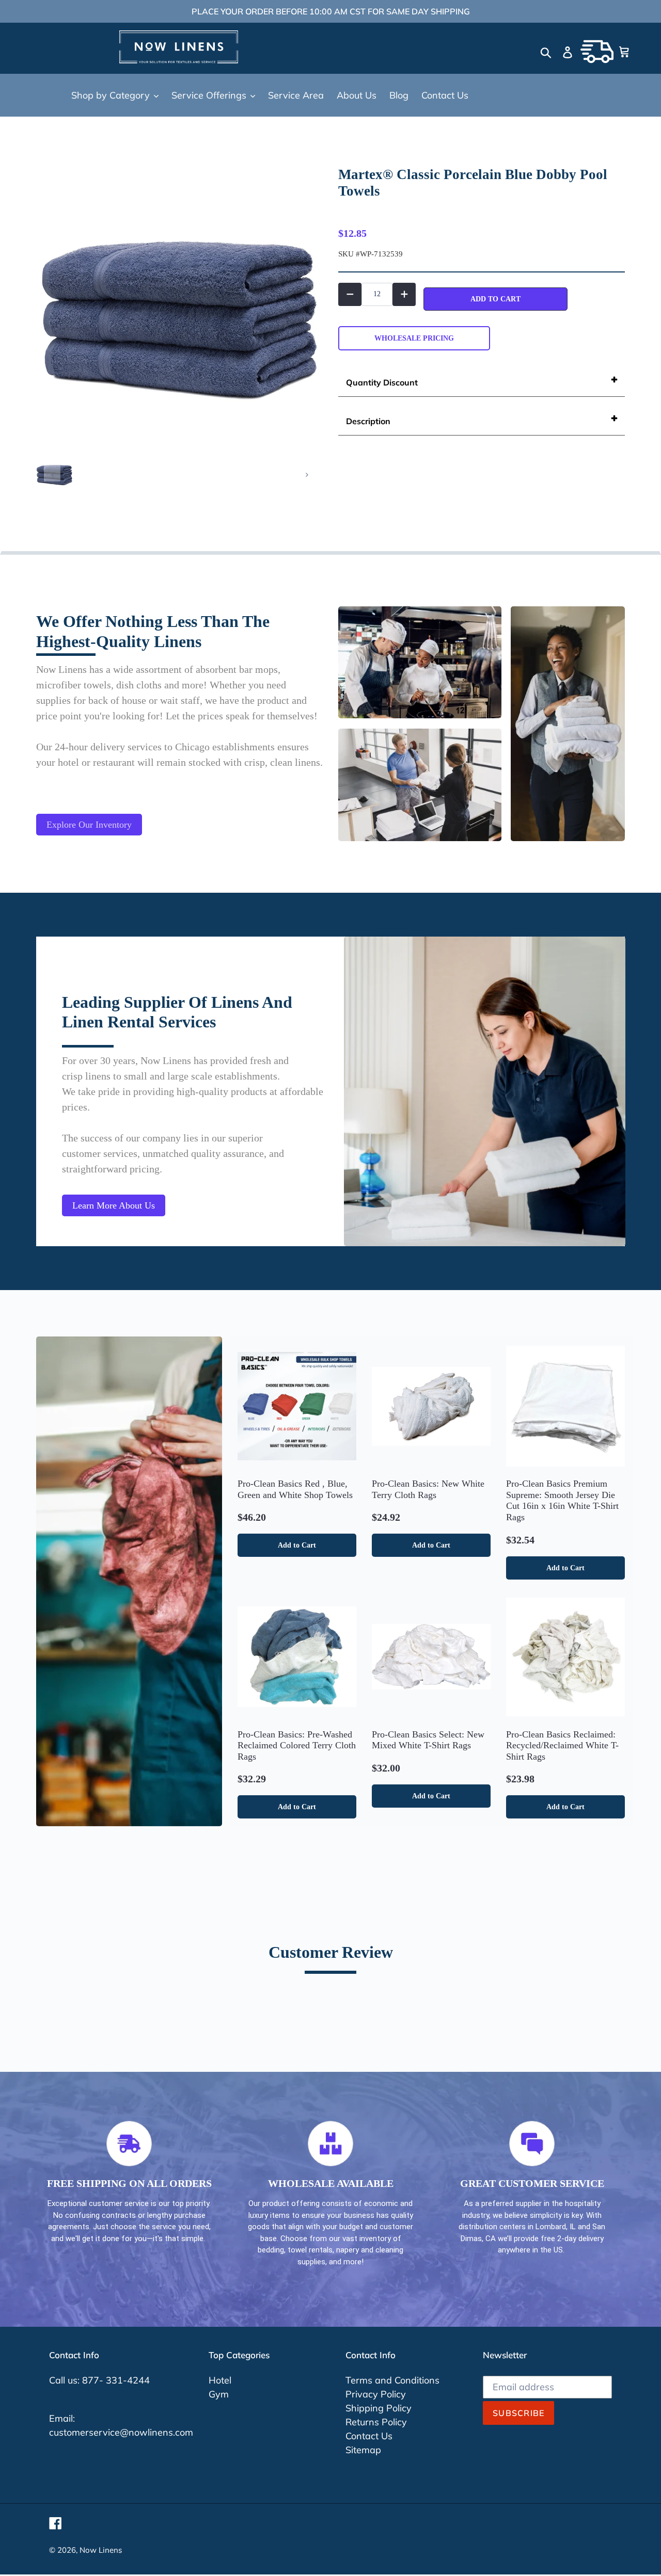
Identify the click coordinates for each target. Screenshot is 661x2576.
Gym (219, 2394)
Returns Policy (376, 2422)
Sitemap (363, 2450)
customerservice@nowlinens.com (121, 2432)
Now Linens (101, 2550)
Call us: (66, 2380)
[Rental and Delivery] (597, 52)
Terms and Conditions (392, 2380)
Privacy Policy (376, 2394)
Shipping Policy (379, 2408)
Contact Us (369, 2436)
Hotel (220, 2380)
